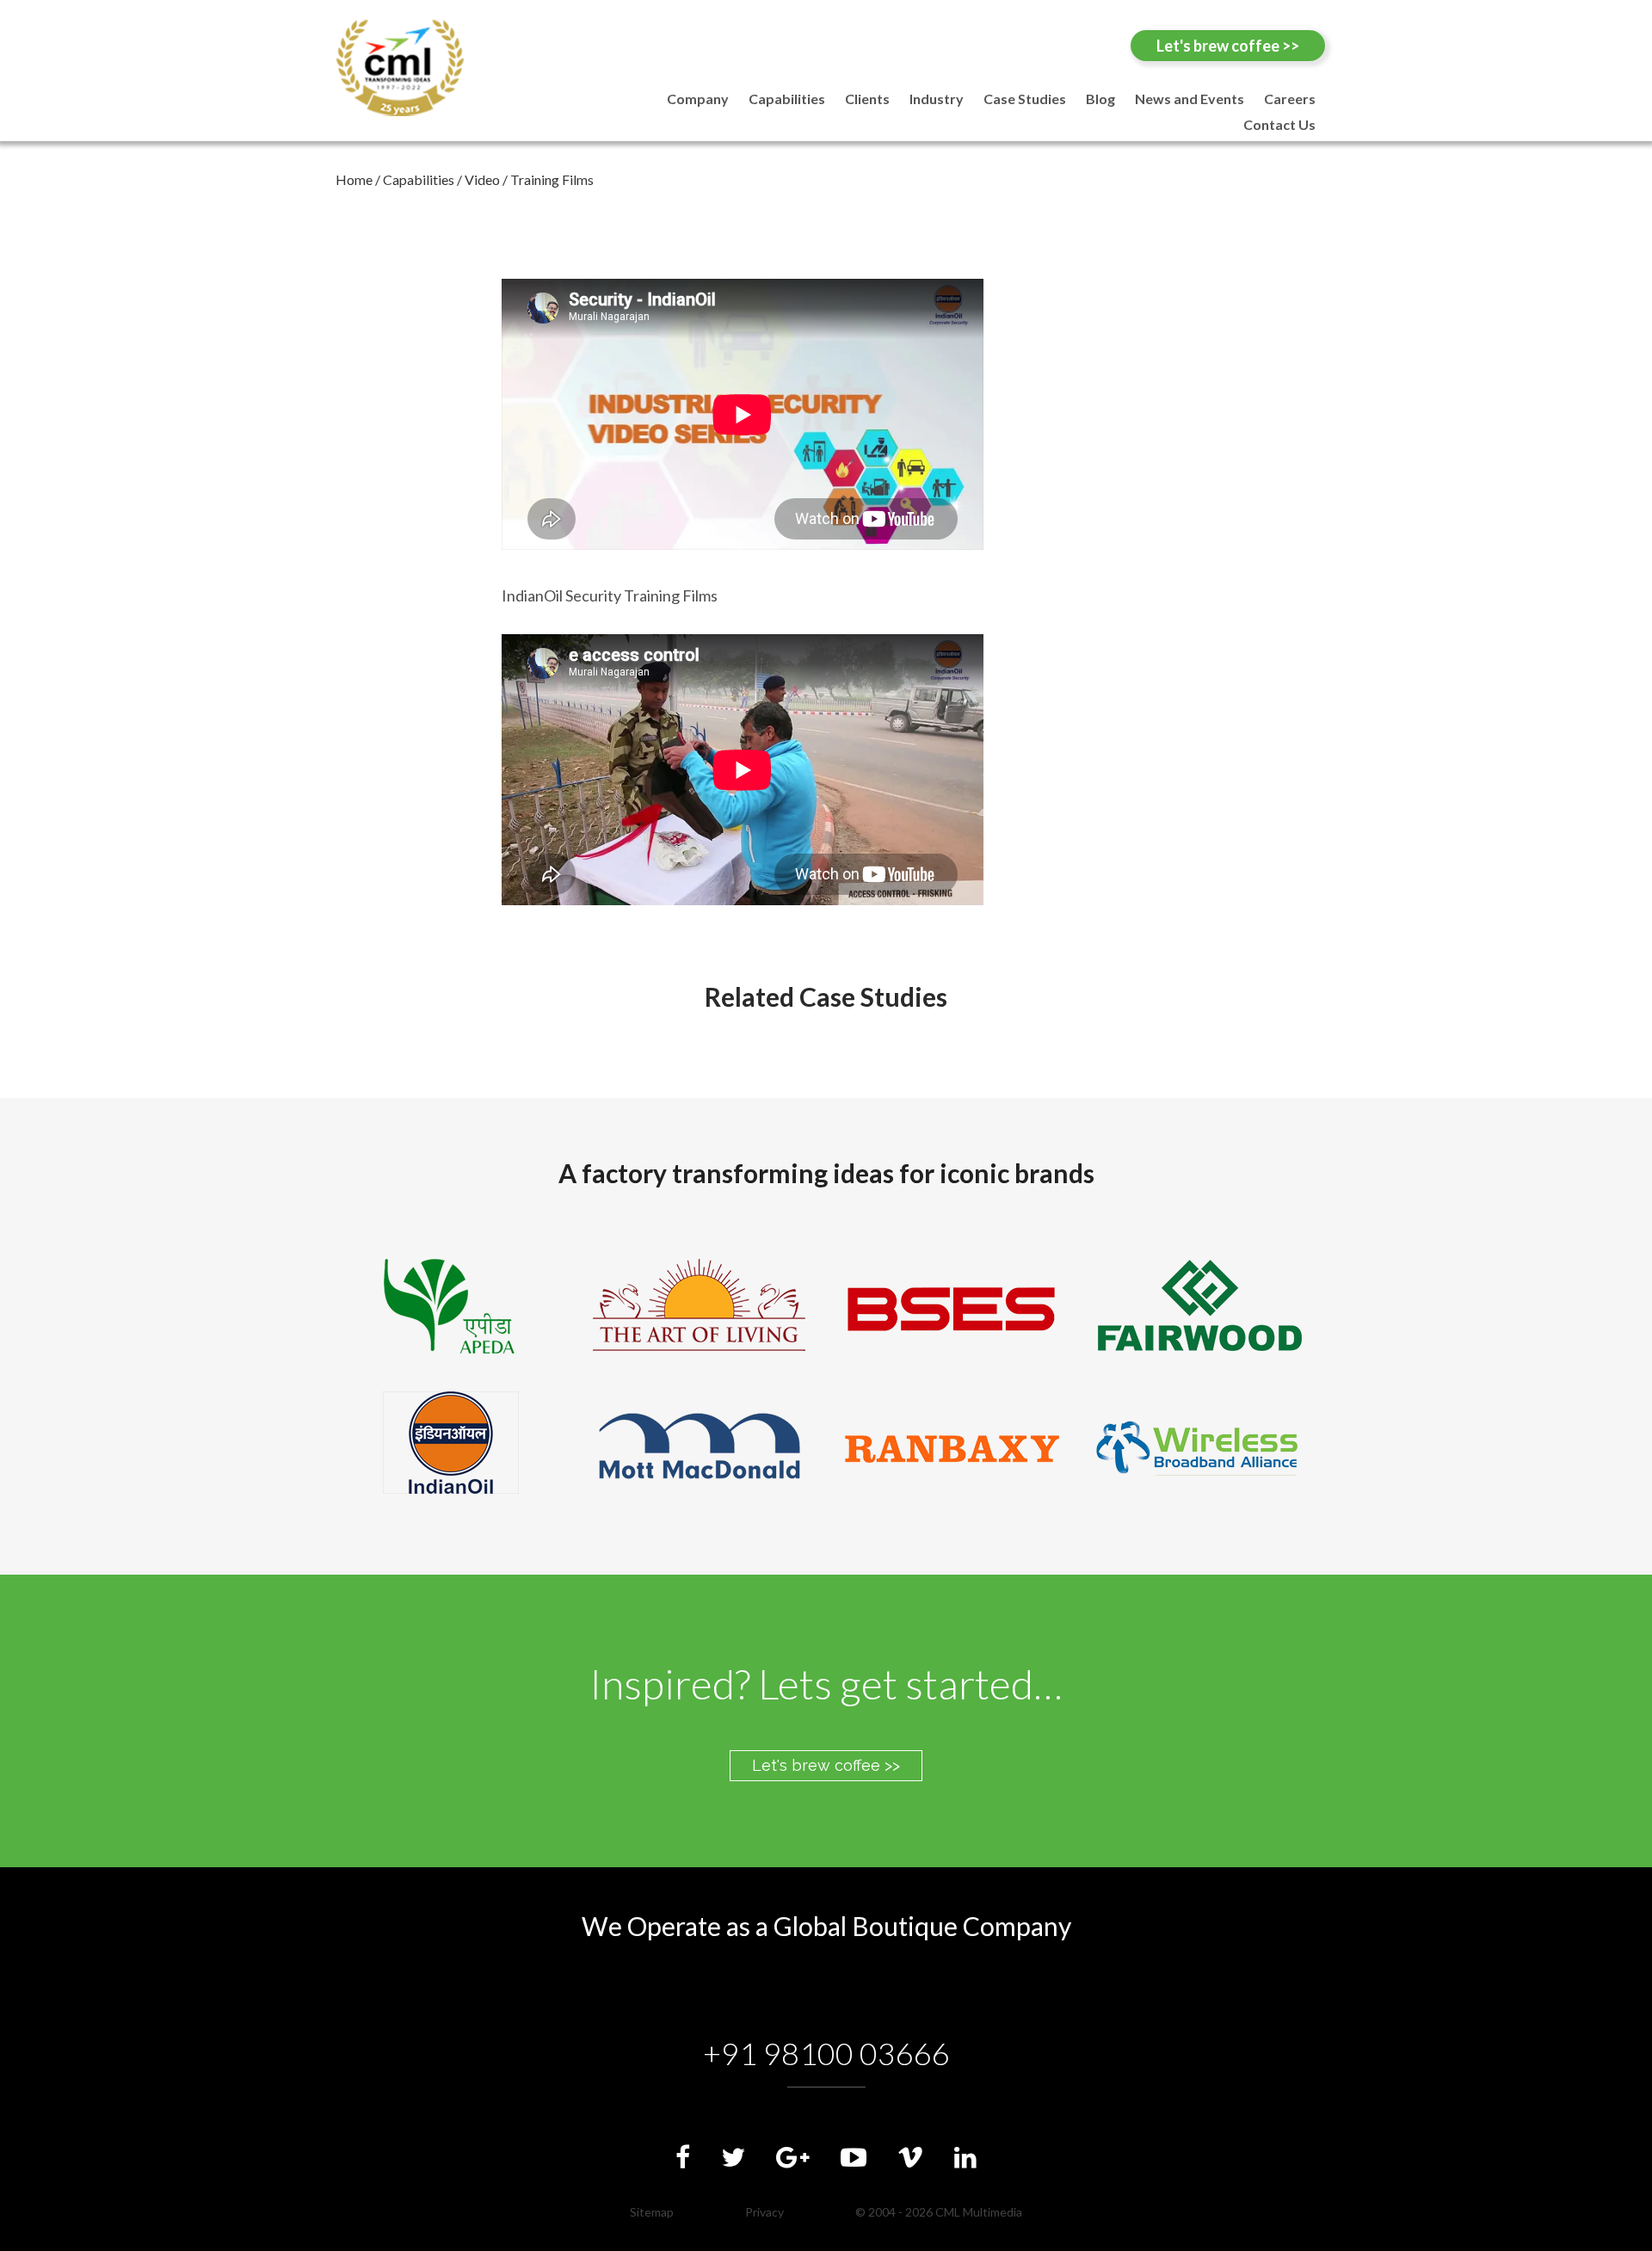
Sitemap (652, 2212)
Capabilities (787, 99)
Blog (1100, 99)
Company (698, 99)
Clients (867, 99)
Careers (1290, 99)
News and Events (1190, 99)
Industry (937, 99)
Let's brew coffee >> (1228, 46)
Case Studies (1025, 99)
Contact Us (1279, 124)
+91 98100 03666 (826, 2053)
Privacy (764, 2212)
